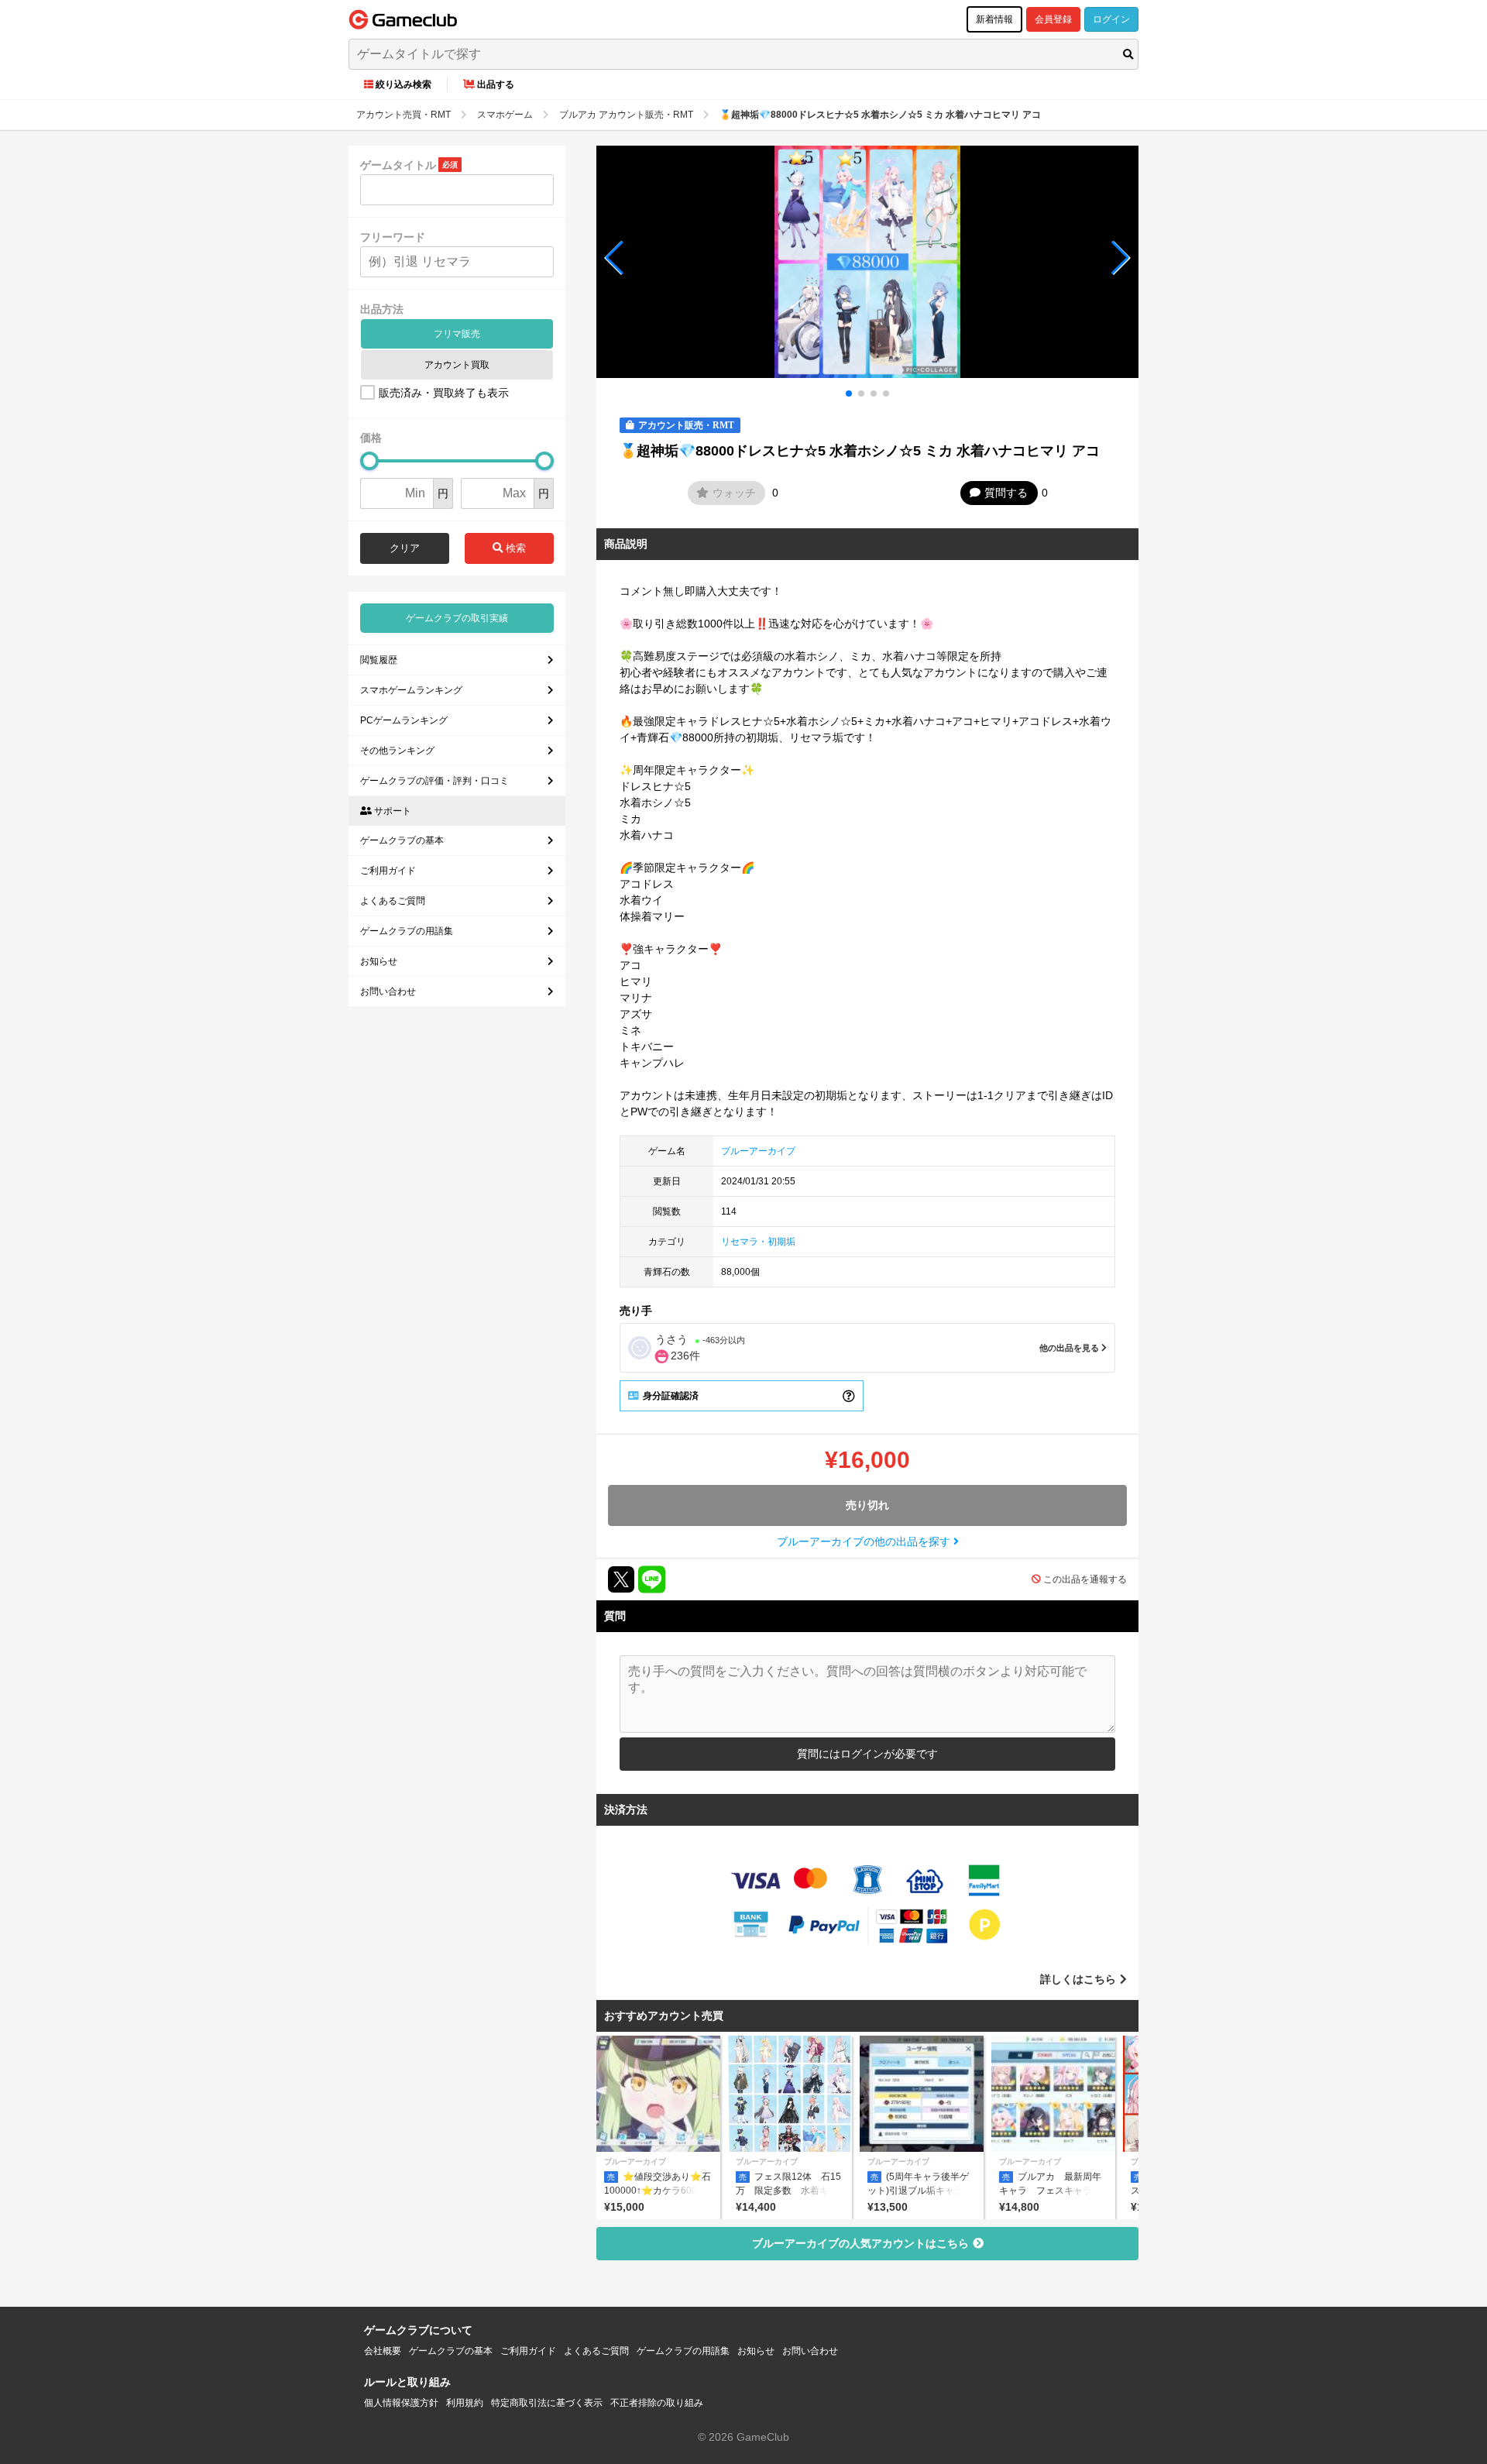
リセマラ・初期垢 (758, 1242)
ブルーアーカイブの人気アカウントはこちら (860, 2243)
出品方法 (382, 309)
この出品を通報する (1085, 1579)
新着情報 (994, 19)
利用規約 (465, 2403)
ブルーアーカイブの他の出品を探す (865, 1541)
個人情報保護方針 (401, 2403)
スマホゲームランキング (411, 690)
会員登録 (1053, 19)
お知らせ (379, 961)
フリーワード (393, 237)
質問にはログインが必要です (867, 1754)
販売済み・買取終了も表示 (444, 393)
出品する (496, 84)
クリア (405, 548)
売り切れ (867, 1505)
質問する (1006, 493)
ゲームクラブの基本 (402, 840)
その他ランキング (397, 751)
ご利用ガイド (388, 871)
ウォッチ (734, 493)
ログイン (1111, 19)
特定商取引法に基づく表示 (547, 2403)
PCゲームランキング (404, 720)
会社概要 (383, 2351)
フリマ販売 (457, 334)
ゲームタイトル (398, 165)
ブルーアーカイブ (758, 1151)
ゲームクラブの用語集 (407, 931)
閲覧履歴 (379, 660)
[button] (615, 258)
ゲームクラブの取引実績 (457, 618)
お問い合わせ (388, 991)
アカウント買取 (457, 365)
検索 (514, 548)
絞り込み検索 (404, 84)
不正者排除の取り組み (657, 2403)
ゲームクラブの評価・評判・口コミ (434, 781)
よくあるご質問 (393, 901)
